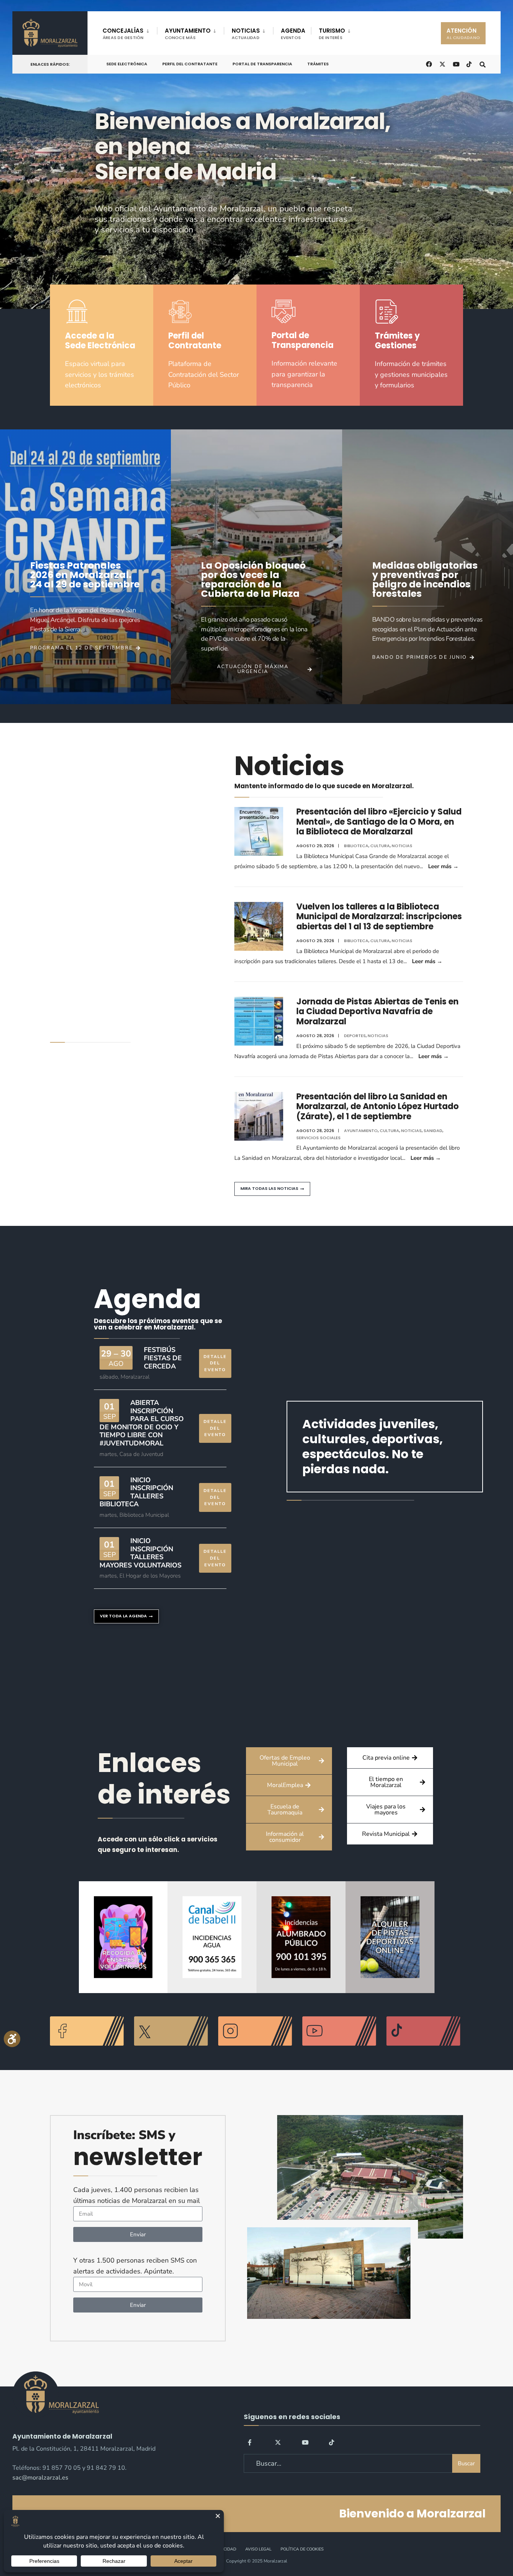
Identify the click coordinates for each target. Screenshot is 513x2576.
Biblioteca (356, 846)
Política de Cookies (302, 2549)
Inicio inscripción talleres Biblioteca (136, 1492)
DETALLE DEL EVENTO (215, 1363)
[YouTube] (305, 2442)
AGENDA (293, 34)
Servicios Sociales (318, 1138)
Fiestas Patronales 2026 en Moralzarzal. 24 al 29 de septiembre (85, 575)
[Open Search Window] (483, 64)
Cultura (380, 846)
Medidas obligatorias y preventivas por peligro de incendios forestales (425, 580)
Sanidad (433, 1131)
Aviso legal (258, 2549)
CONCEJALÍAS (123, 34)
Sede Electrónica (127, 64)
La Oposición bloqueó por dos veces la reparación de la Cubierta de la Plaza (253, 580)
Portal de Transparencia (262, 64)
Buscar (466, 2463)
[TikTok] (469, 64)
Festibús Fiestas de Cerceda (163, 1358)
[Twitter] (278, 2442)
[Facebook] (251, 2442)
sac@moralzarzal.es (40, 2478)
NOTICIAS (246, 34)
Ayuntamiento (361, 1131)
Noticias (402, 846)
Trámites (318, 64)
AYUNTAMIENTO (188, 34)
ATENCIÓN (463, 34)
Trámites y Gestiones (397, 341)
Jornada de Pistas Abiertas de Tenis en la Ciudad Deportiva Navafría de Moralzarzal (377, 1012)
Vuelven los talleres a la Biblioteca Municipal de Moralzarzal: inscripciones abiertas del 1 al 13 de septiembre (379, 917)
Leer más (443, 866)
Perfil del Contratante (190, 64)
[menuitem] (130, 32)
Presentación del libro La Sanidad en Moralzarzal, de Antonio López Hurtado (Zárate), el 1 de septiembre (377, 1107)
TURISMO (332, 34)
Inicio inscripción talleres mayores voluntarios (140, 1553)
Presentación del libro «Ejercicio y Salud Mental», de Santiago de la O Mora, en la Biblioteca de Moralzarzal (379, 822)
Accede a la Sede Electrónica (100, 341)
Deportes (355, 1036)
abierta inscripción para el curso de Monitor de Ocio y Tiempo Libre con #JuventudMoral (142, 1423)
